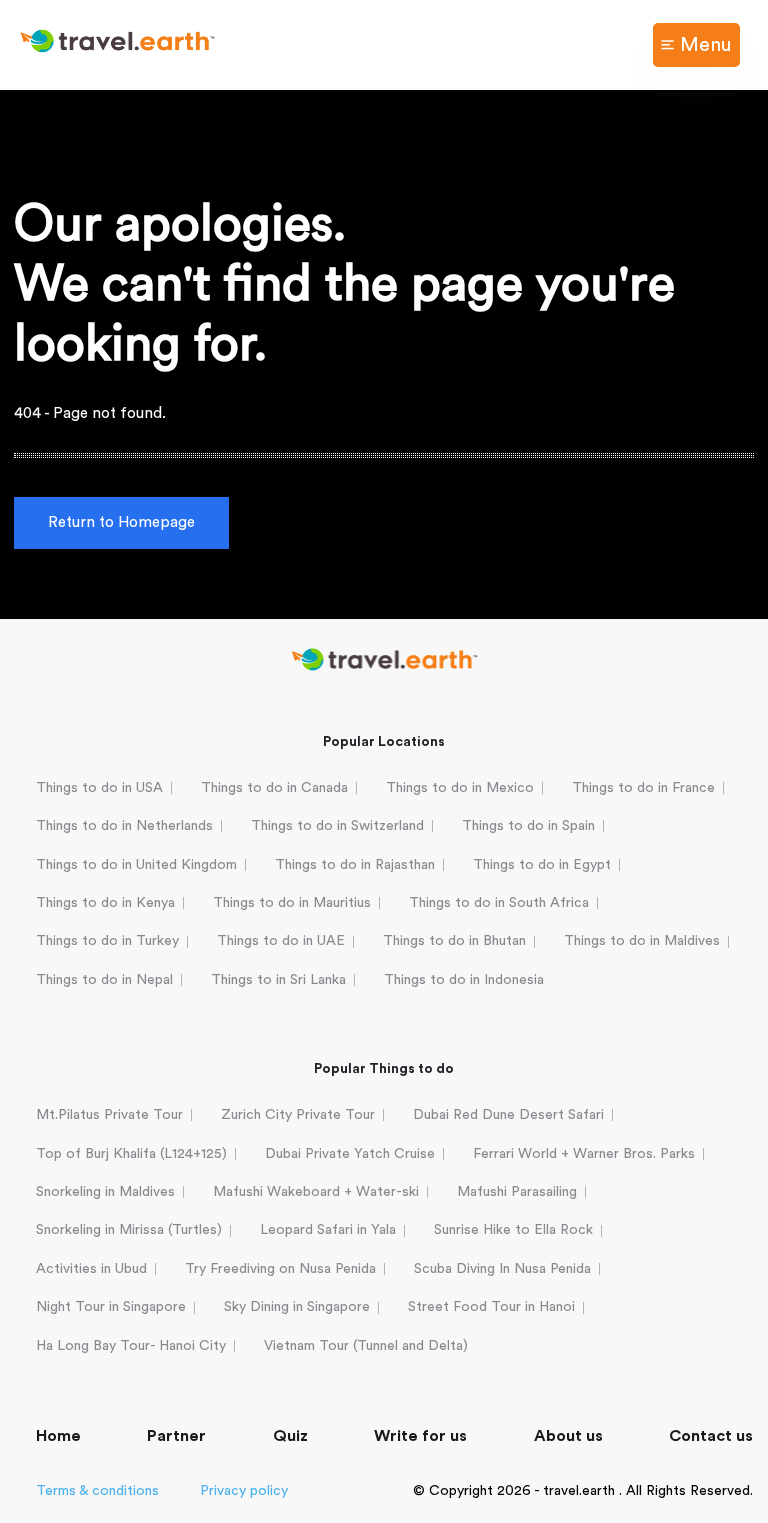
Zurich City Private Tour (298, 1115)
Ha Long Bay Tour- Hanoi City (131, 1346)
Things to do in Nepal (104, 980)
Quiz (290, 1436)
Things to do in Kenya (105, 903)
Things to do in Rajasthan (355, 865)
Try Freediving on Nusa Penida (280, 1269)
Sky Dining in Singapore (297, 1307)
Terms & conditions (97, 1491)
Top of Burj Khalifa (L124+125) (131, 1154)
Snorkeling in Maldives (105, 1192)
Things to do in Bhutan (454, 941)
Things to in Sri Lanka (278, 980)
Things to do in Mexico (460, 788)
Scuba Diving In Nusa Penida (502, 1269)
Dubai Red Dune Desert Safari (508, 1115)
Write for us (420, 1436)
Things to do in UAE (281, 941)
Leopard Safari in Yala (328, 1230)
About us (568, 1436)
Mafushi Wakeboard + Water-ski (316, 1192)
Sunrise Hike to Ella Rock (513, 1230)
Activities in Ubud (91, 1269)
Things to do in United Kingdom (136, 865)
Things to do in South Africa (499, 903)
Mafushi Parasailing (517, 1192)
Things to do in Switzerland (337, 826)
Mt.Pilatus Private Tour (109, 1115)
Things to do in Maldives (642, 941)
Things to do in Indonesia (464, 980)
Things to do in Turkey (107, 941)
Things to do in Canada (274, 788)
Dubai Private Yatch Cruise (350, 1154)
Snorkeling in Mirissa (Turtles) (129, 1230)
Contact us (711, 1436)
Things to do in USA (99, 788)
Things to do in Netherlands (124, 826)
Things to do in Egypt (542, 865)
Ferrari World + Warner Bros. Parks (584, 1154)
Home (58, 1436)
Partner (176, 1436)
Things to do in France (643, 788)
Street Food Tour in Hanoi (491, 1307)
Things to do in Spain (528, 826)
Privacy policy (244, 1491)
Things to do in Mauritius (292, 903)
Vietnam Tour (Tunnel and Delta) (366, 1346)
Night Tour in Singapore (111, 1307)
